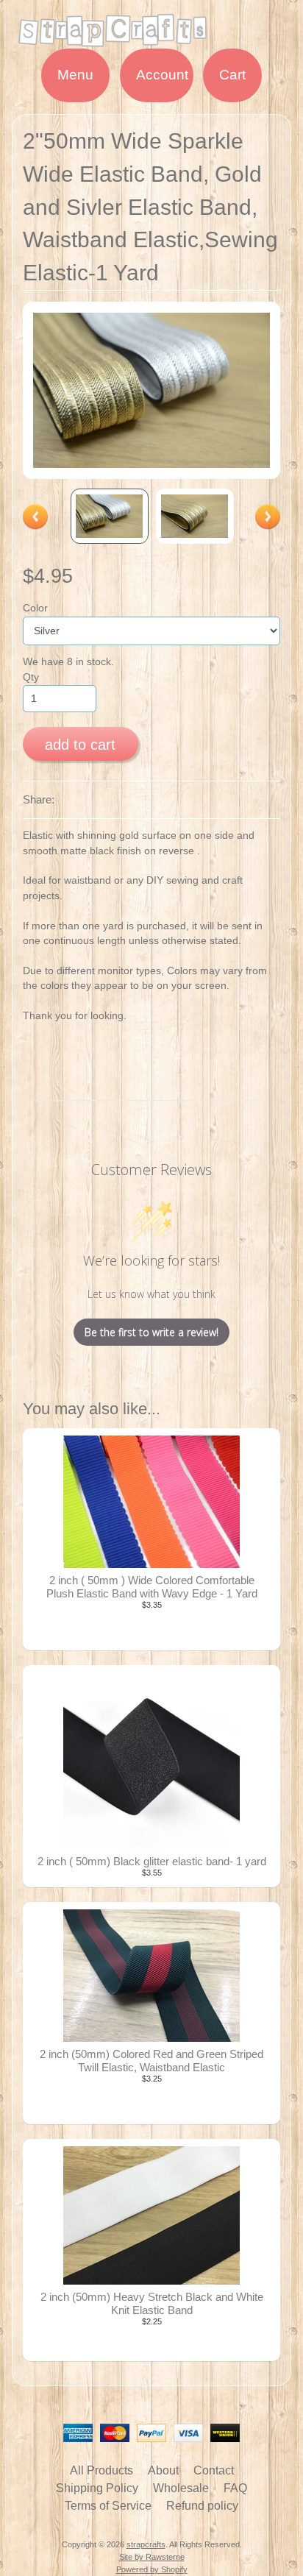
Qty (31, 677)
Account (162, 75)
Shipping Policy (97, 2488)
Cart (232, 75)
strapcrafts (146, 2544)
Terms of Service (108, 2506)
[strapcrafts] (151, 39)
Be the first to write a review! (151, 1332)
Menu (75, 75)
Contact (214, 2470)
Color (35, 608)
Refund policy (202, 2506)
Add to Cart (80, 745)
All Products (101, 2470)
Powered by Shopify (152, 2569)
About (163, 2470)
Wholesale (181, 2488)
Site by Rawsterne (152, 2557)
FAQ (235, 2488)
